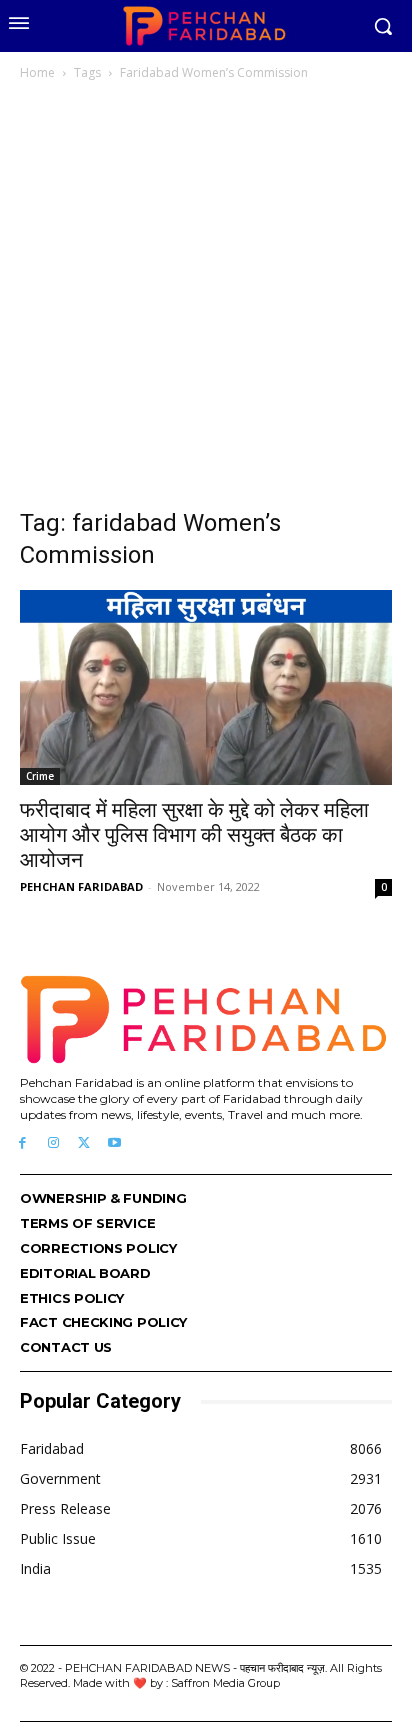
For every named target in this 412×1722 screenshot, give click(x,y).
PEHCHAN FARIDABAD (81, 886)
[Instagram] (53, 1143)
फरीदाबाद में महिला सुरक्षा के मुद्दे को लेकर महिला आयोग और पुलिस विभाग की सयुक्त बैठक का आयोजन (194, 835)
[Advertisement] (206, 300)
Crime (40, 776)
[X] (84, 1143)
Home (37, 72)
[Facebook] (22, 1143)
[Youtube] (114, 1143)
